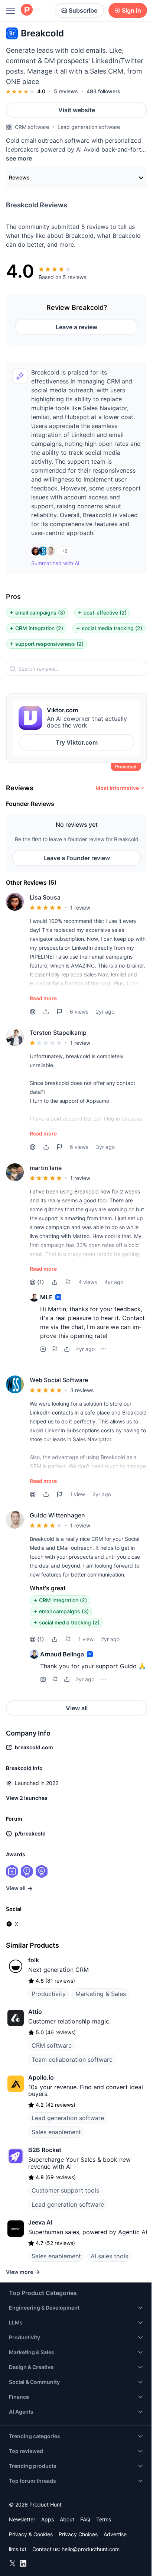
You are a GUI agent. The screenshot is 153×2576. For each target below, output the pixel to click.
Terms (104, 2519)
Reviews (19, 177)
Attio (35, 2012)
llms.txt (18, 2549)
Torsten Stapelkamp (58, 1033)
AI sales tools (109, 2256)
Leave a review (76, 327)
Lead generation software (89, 127)
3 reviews (82, 1390)
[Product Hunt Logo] (27, 10)
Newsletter (22, 2519)
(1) (41, 1282)
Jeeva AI (40, 2222)
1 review (80, 908)
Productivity (49, 1994)
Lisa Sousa (45, 897)
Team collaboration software (72, 2060)
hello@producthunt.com (91, 2549)
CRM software (32, 127)
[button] (46, 1012)
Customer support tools (65, 2190)
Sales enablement (56, 2132)
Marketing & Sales (101, 1994)
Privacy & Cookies (31, 2534)
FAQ (85, 2519)
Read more (43, 998)
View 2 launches (27, 1798)
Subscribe (83, 10)
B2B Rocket (45, 2150)
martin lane (46, 1168)
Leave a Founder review (77, 858)
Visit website (77, 110)
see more (19, 158)
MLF (46, 1297)
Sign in (131, 10)
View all (77, 1708)
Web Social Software (59, 1380)
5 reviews (66, 91)
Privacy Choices (78, 2534)
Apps (48, 2519)
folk (34, 1960)
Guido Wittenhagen (57, 1515)
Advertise (115, 2534)
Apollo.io (41, 2077)
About (67, 2519)
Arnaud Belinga (62, 1654)
